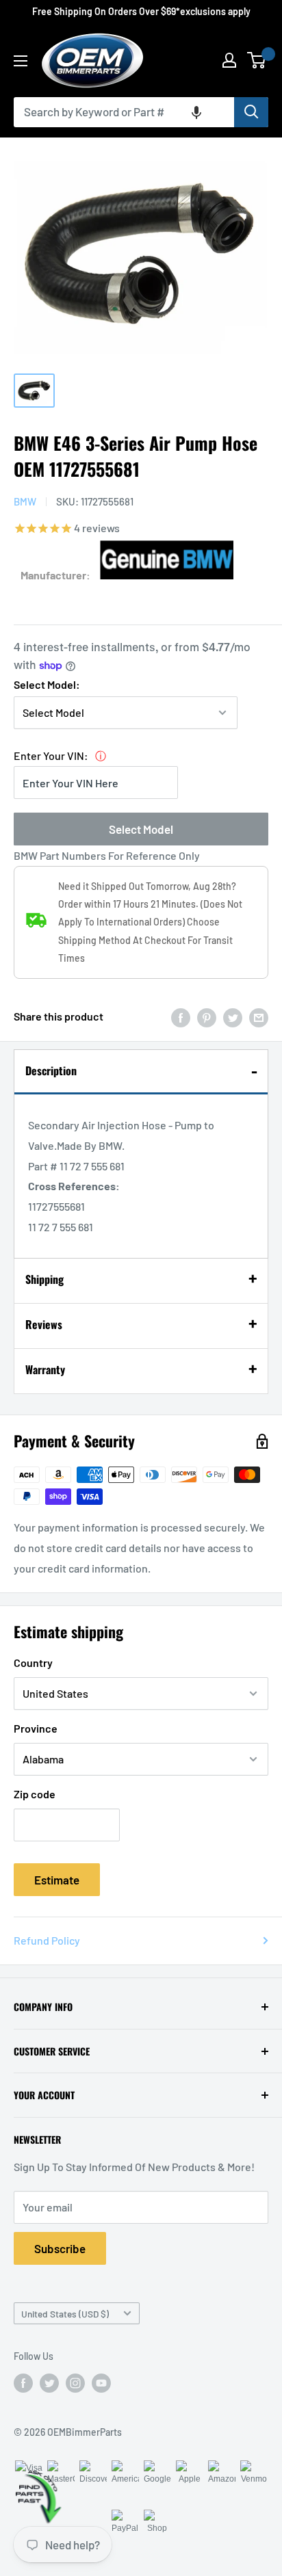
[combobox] (124, 112)
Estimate (57, 1880)
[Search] (251, 112)
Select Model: (47, 684)
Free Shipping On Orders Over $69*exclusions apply (141, 11)
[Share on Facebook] (181, 1017)
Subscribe (60, 2248)
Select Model (141, 829)
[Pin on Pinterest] (207, 1017)
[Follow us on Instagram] (75, 2383)
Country (33, 1662)
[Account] (229, 60)
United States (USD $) (65, 2314)
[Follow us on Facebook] (23, 2383)
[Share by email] (259, 1017)
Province (36, 1728)
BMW (25, 501)
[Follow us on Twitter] (49, 2383)
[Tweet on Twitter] (233, 1017)
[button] (196, 112)
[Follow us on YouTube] (101, 2383)
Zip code (35, 1794)
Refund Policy (47, 1940)
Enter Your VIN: (51, 755)
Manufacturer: (55, 575)
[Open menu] (21, 61)
